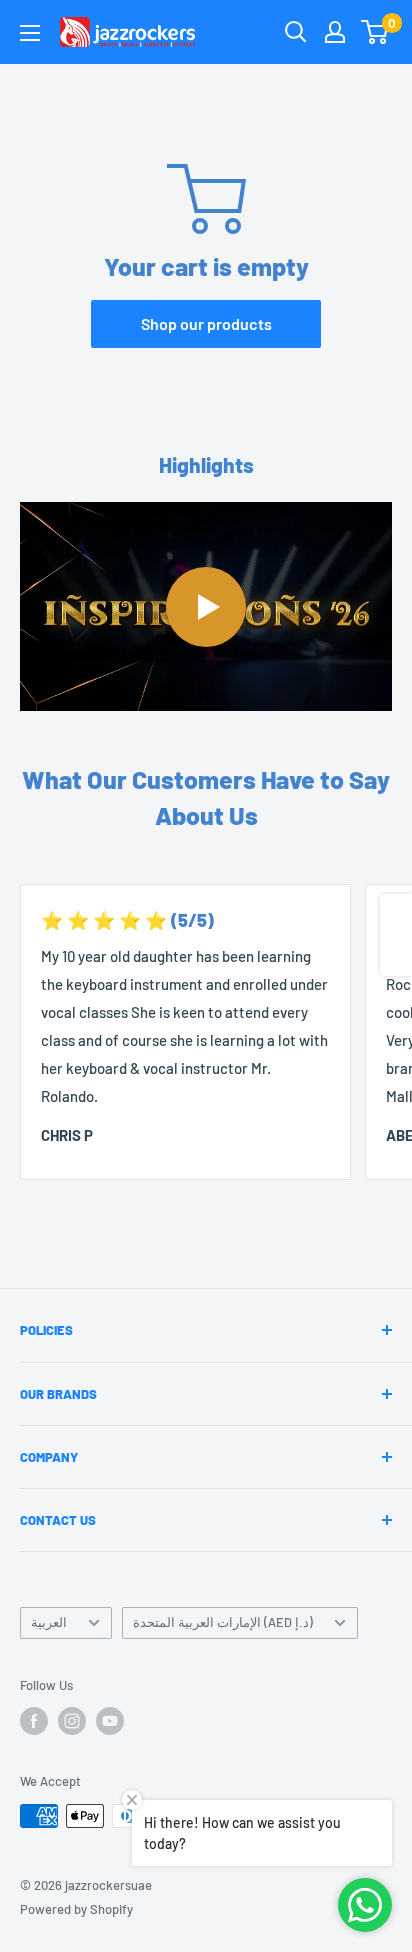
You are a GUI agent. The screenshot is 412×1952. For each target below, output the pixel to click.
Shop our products (206, 323)
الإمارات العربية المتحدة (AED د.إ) (223, 1622)
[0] (375, 32)
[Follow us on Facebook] (34, 1721)
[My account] (335, 32)
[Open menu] (30, 33)
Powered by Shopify (76, 1909)
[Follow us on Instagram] (72, 1721)
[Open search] (296, 32)
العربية (49, 1622)
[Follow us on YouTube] (110, 1721)
